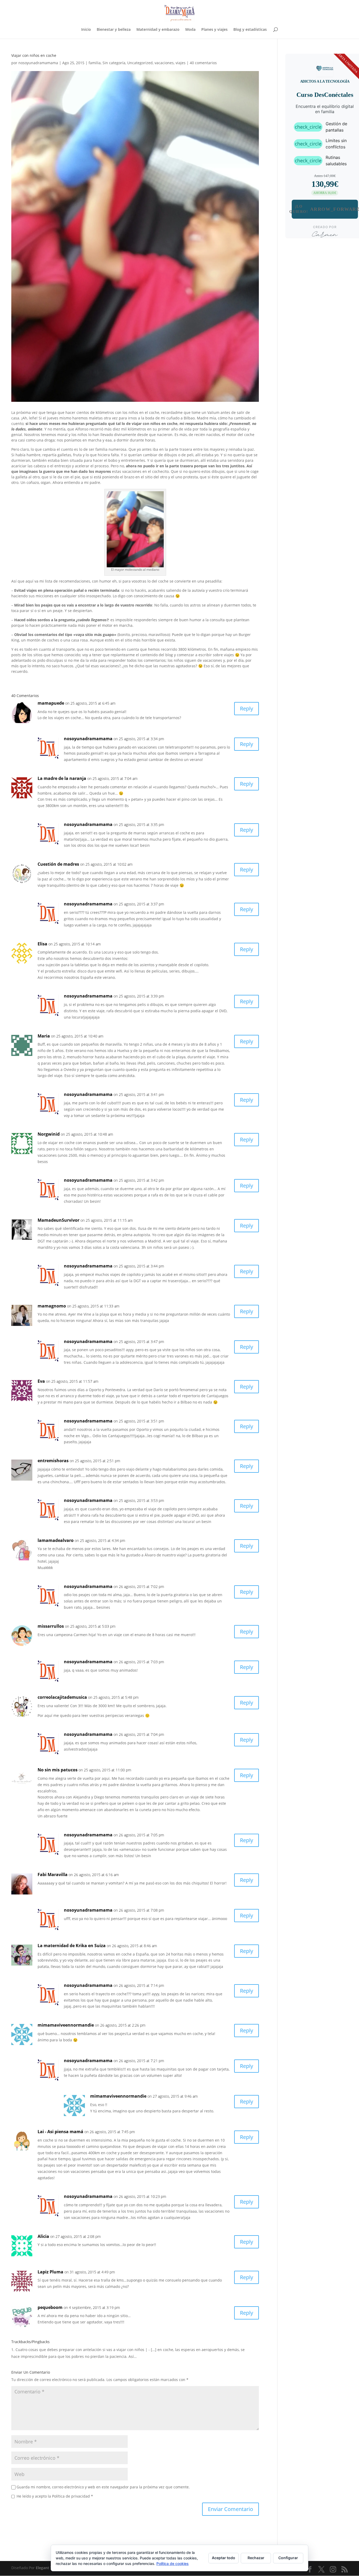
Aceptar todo (224, 2558)
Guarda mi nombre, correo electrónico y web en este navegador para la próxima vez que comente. (103, 2487)
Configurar (288, 2558)
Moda (190, 30)
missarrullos (51, 1626)
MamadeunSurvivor (58, 1220)
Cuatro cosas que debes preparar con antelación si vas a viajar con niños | (81, 2350)
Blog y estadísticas (250, 30)
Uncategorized (140, 63)
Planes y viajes (214, 30)
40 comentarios (203, 63)
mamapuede (51, 703)
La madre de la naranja (62, 778)
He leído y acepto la (55, 2496)
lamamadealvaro (56, 1540)
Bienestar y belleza (114, 30)
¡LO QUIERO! (325, 209)
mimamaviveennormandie (66, 2025)
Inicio (86, 30)
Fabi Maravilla (53, 1875)
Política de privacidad (71, 2496)
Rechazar (256, 2558)
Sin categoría (114, 63)
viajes (181, 63)
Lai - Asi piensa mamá (60, 2132)
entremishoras (53, 1461)
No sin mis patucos (58, 1770)
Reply (247, 708)
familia (95, 63)
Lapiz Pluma (50, 2272)
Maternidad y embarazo (158, 30)
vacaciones (164, 63)
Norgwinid (49, 1134)
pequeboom (50, 2307)
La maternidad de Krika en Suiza (72, 1946)
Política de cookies (173, 2564)
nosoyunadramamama (38, 63)
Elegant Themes (50, 2568)
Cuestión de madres (58, 864)
